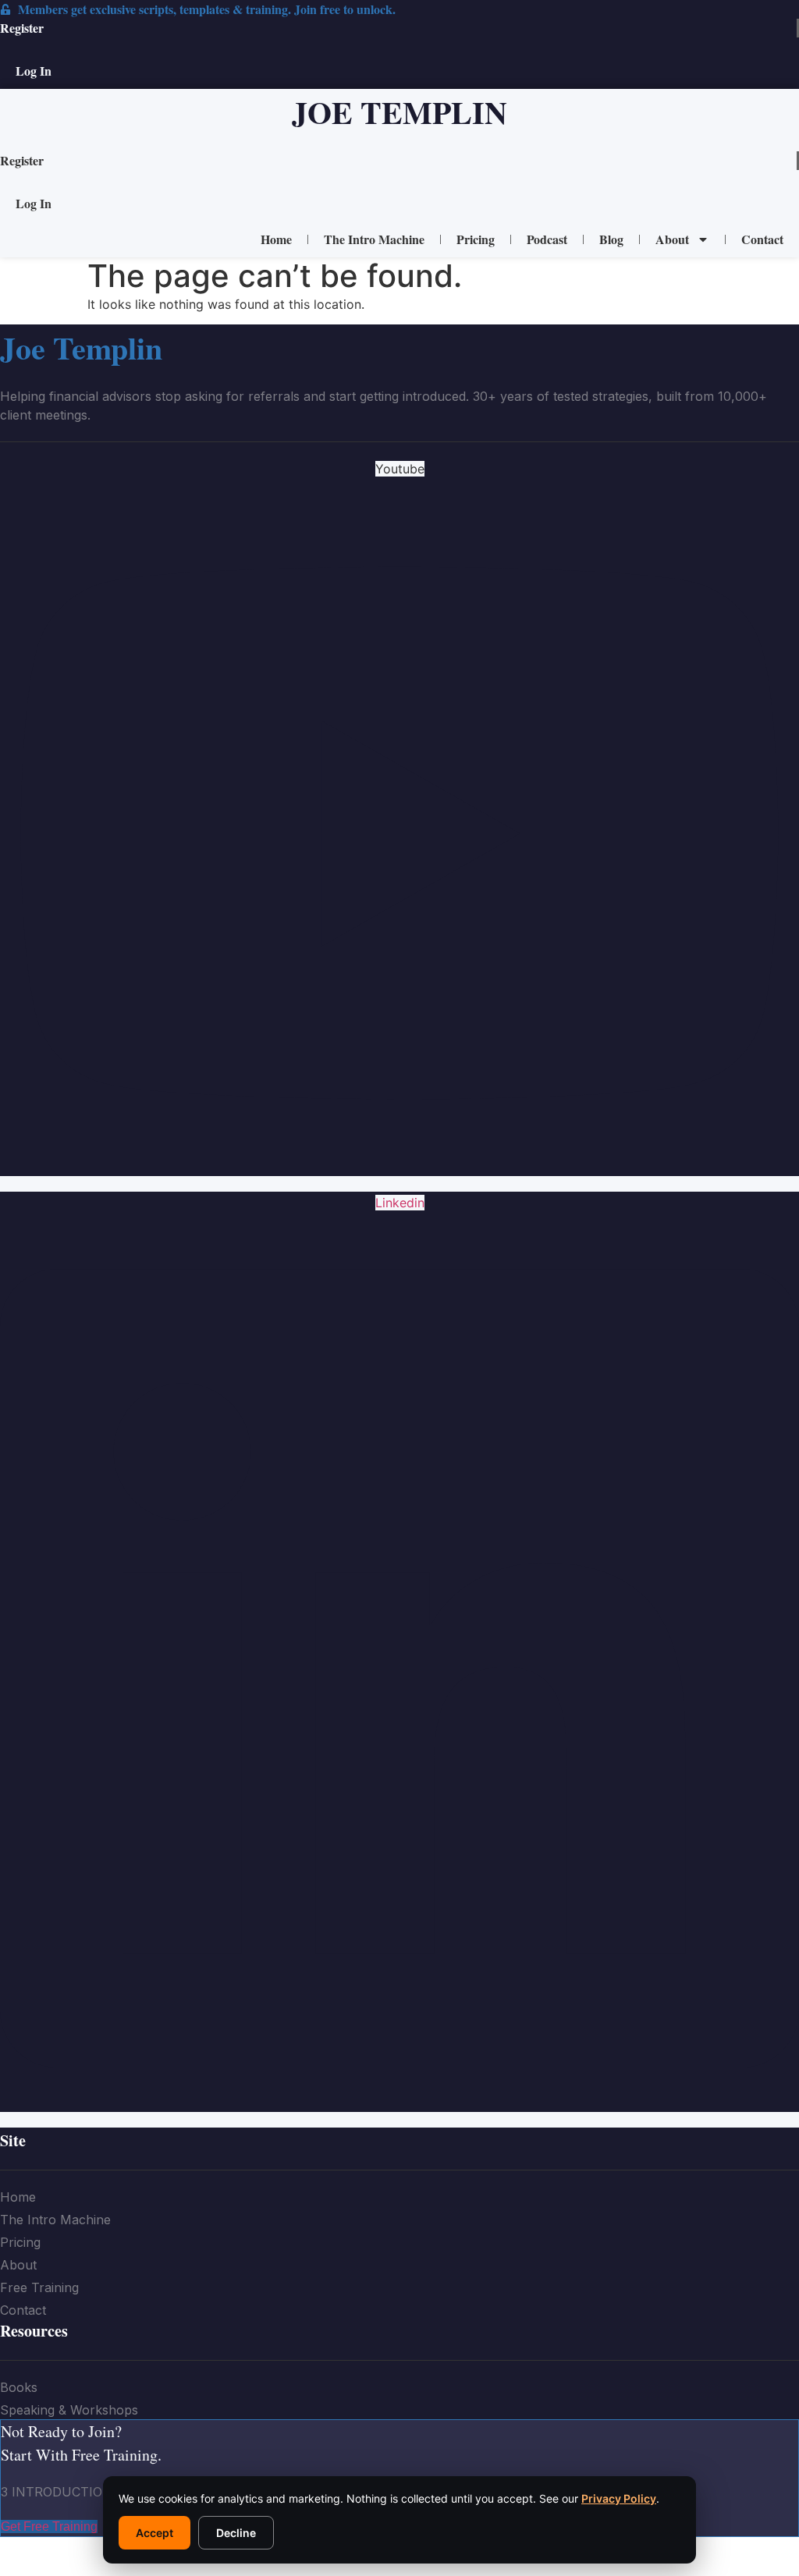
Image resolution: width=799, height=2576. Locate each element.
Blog (611, 239)
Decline (236, 2533)
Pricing (476, 239)
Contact (762, 239)
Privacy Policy (619, 2498)
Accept (154, 2533)
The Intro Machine (374, 239)
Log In (34, 71)
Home (276, 239)
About (672, 239)
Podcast (547, 239)
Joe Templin (399, 112)
